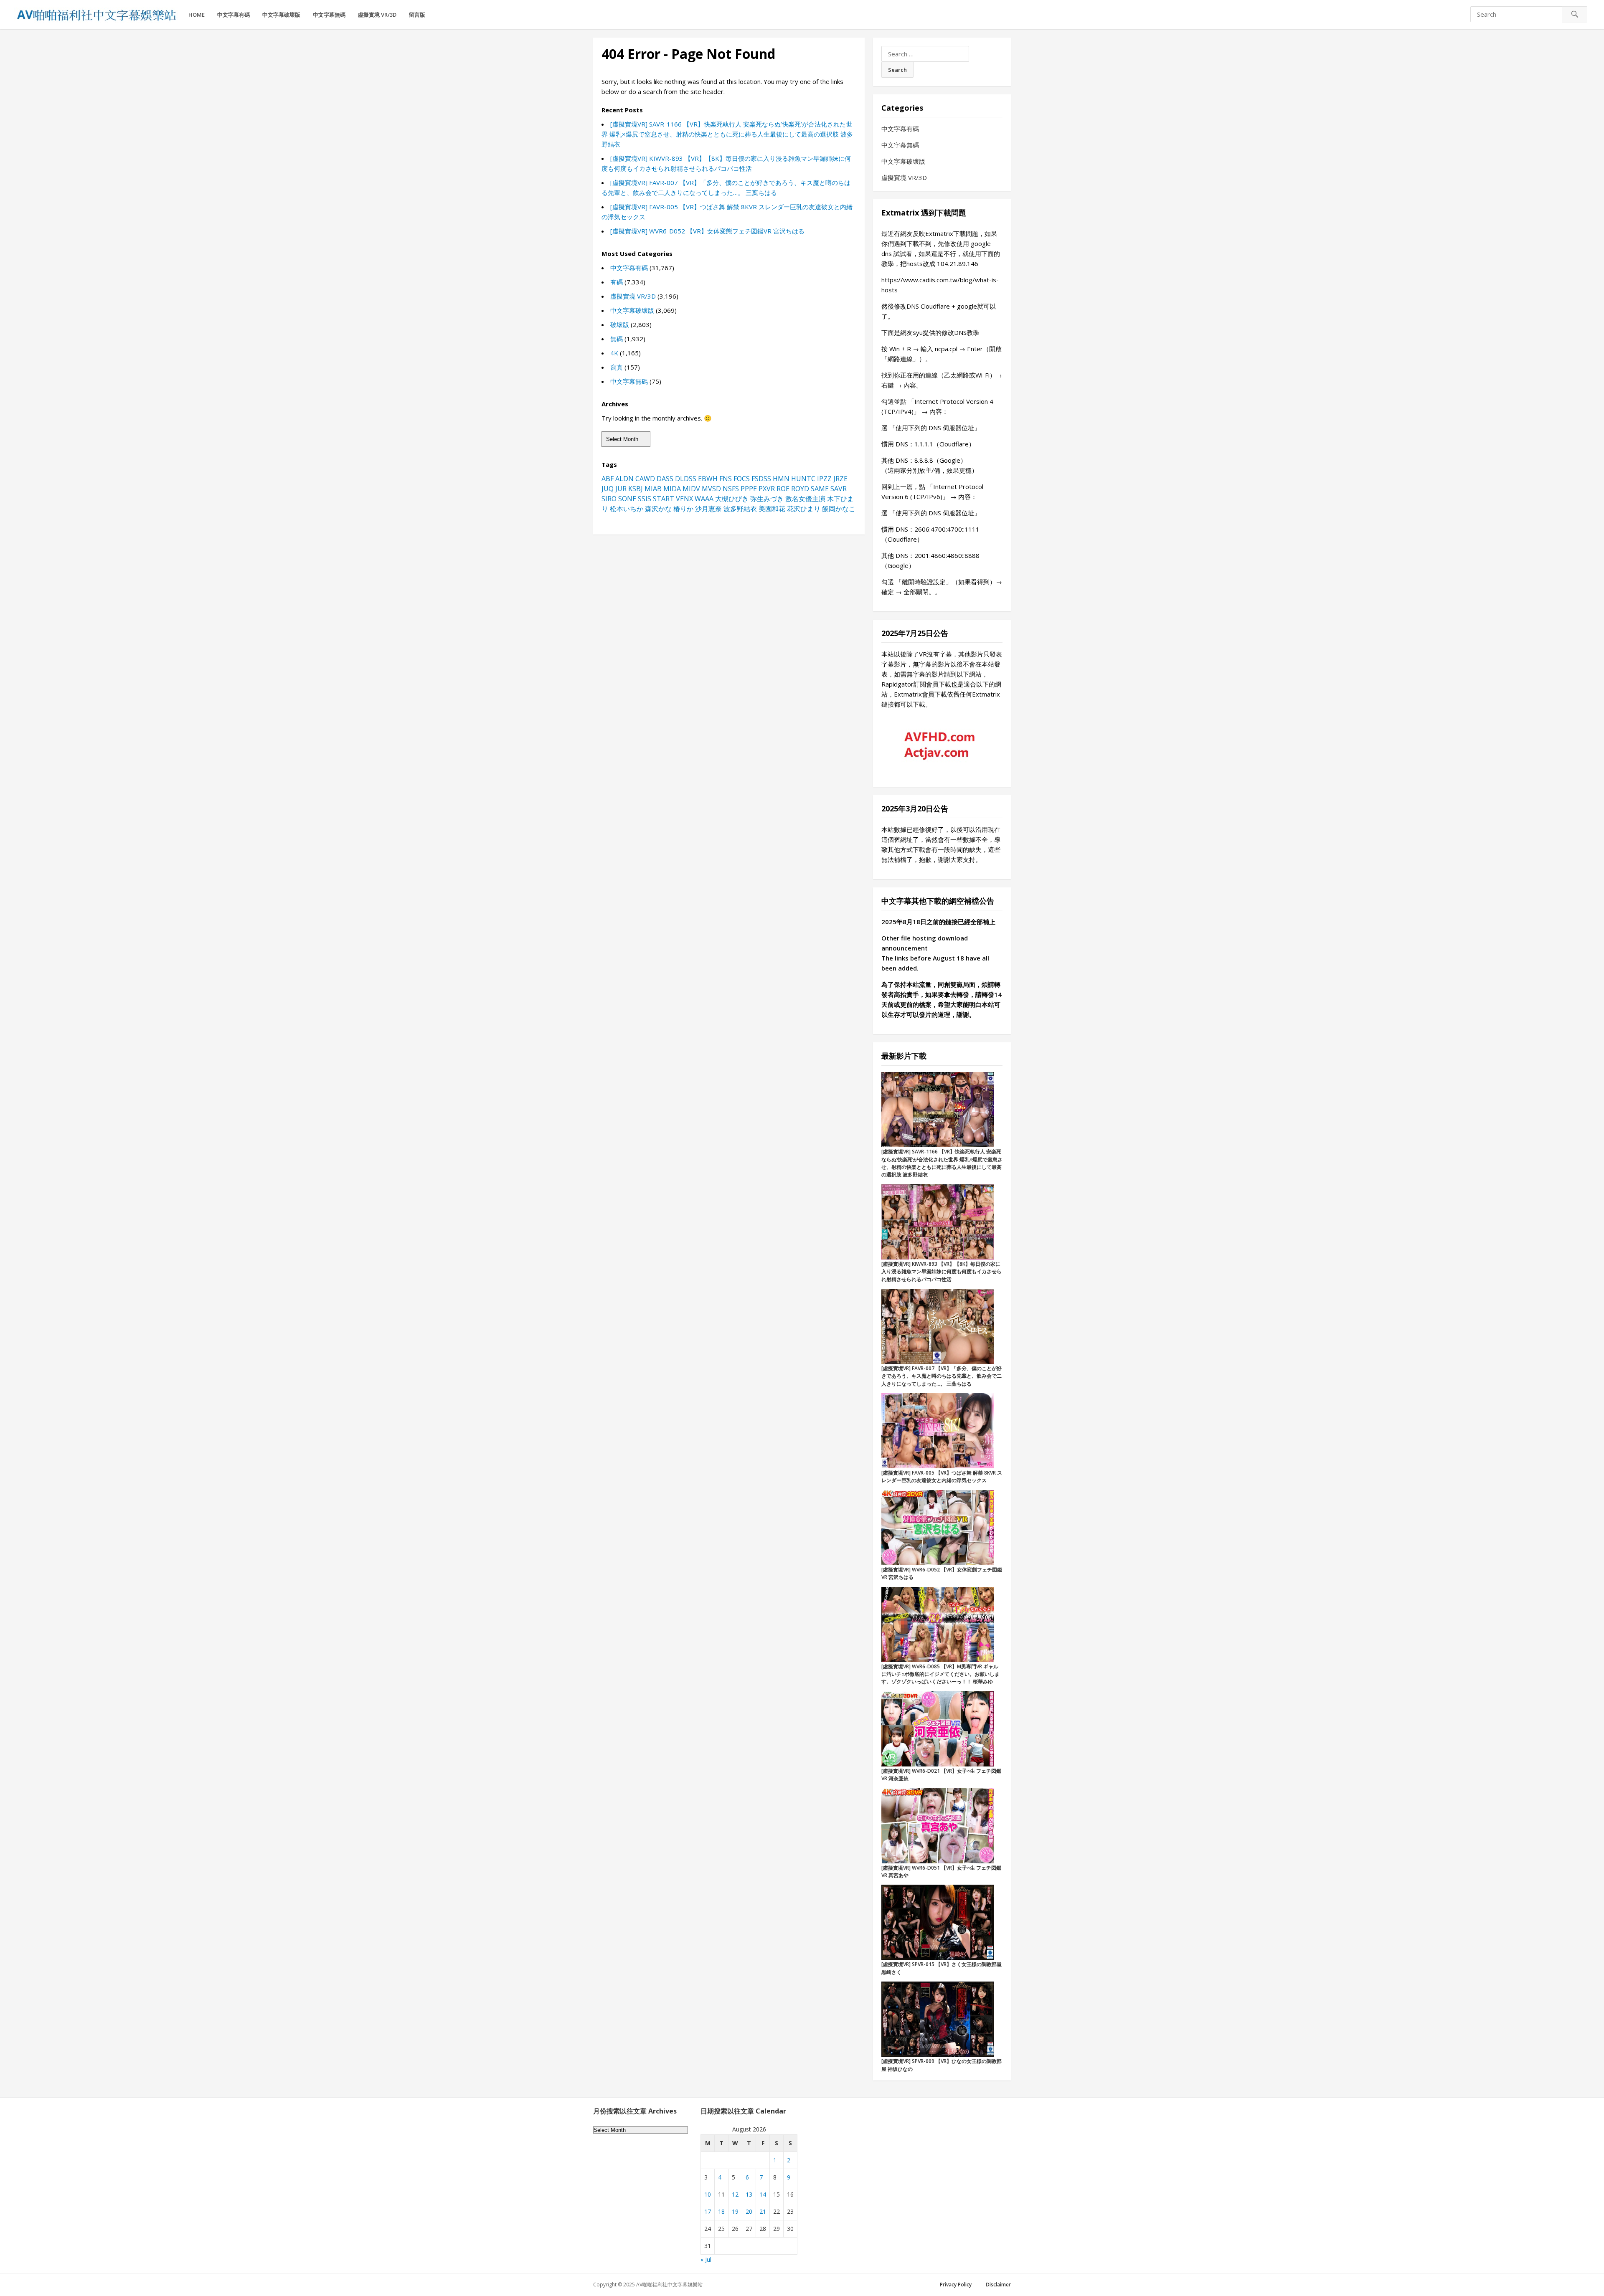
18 (721, 2211)
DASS (665, 479)
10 (708, 2194)
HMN (781, 479)
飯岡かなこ (839, 509)
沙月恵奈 (708, 509)
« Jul (706, 2259)
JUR (621, 489)
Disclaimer (998, 2285)
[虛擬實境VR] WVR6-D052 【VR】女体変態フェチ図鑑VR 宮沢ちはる (707, 231)
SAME (820, 489)
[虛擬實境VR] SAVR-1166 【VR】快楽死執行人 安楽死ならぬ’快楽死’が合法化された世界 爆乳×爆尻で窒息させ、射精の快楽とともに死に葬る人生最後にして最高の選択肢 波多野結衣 (727, 134)
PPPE (749, 489)
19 (735, 2211)
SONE (627, 499)
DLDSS (686, 479)
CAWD (645, 479)
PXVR (767, 489)
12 (735, 2194)
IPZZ (824, 479)
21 (763, 2211)
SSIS (645, 499)
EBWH (708, 479)
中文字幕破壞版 (281, 15)
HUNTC (803, 479)
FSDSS (761, 479)
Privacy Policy (956, 2285)
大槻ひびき (732, 499)
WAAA (704, 499)
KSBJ (636, 489)
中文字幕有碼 (233, 15)
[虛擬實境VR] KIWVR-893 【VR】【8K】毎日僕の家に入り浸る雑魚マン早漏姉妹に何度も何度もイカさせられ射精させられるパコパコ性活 (942, 1272)
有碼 (617, 282)
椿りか (683, 509)
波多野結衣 (740, 509)
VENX (684, 499)
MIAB (653, 489)
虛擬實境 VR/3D (377, 15)
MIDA (672, 489)
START (664, 499)
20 (749, 2211)
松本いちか (627, 509)
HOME (197, 15)
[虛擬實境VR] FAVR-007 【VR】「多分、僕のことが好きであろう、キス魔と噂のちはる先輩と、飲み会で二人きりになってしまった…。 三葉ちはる (942, 1376)
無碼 (617, 339)
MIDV (691, 489)
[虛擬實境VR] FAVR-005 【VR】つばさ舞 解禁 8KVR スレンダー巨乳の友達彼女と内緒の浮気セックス (942, 1476)
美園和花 (772, 509)
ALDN (624, 479)
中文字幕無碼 (329, 15)
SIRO (609, 499)
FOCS (742, 479)
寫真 (617, 367)
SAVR (839, 489)
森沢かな (658, 509)
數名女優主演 (805, 499)
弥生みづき (767, 499)
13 (749, 2194)
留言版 (417, 15)
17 (708, 2211)
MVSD (711, 489)
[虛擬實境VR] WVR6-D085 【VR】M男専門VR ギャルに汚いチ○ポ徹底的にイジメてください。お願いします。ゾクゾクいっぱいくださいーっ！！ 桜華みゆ (940, 1674)
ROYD (800, 489)
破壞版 (620, 324)
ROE (783, 489)
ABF (608, 479)
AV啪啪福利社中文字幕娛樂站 (669, 2285)
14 (763, 2194)
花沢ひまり (804, 509)
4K (614, 353)
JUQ (608, 489)
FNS (726, 479)
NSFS (731, 489)
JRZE (840, 479)
